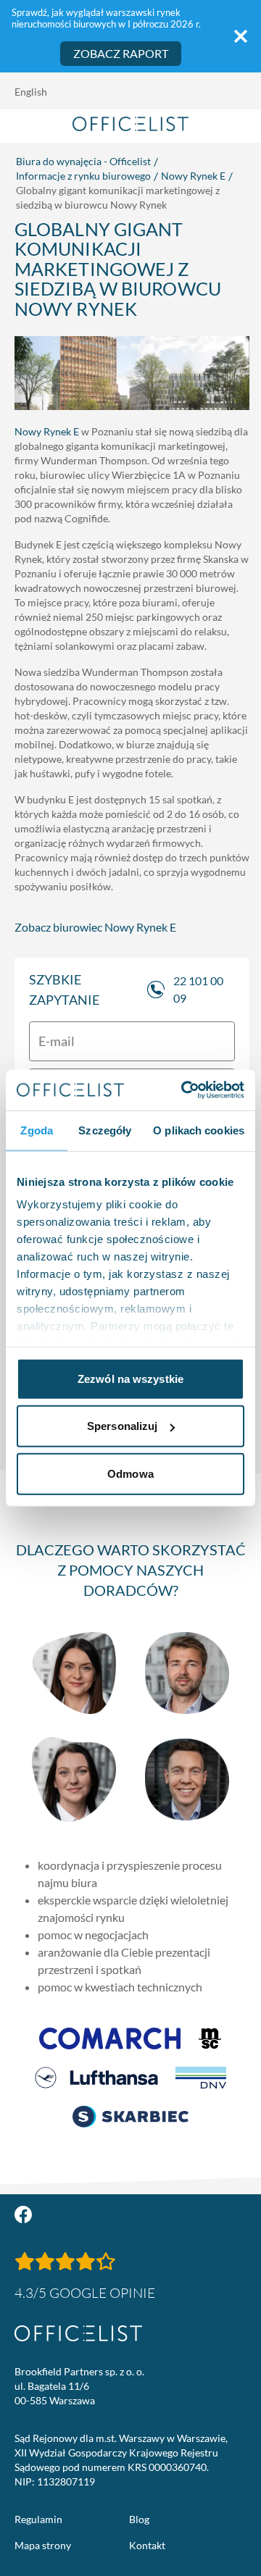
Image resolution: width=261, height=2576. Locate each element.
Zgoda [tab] (37, 1130)
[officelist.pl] (78, 2333)
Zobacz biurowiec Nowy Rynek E (95, 927)
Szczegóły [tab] (105, 1130)
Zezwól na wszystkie (130, 1378)
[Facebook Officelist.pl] (23, 2215)
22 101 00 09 (198, 989)
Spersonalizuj (122, 1426)
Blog (139, 2519)
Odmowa (130, 1473)
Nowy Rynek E (193, 176)
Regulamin (38, 2519)
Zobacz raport (121, 53)
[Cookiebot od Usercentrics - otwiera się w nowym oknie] (184, 1090)
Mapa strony (43, 2545)
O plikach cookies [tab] (199, 1130)
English (31, 92)
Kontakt (147, 2545)
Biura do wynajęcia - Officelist (83, 161)
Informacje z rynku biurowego (83, 176)
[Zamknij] (241, 36)
